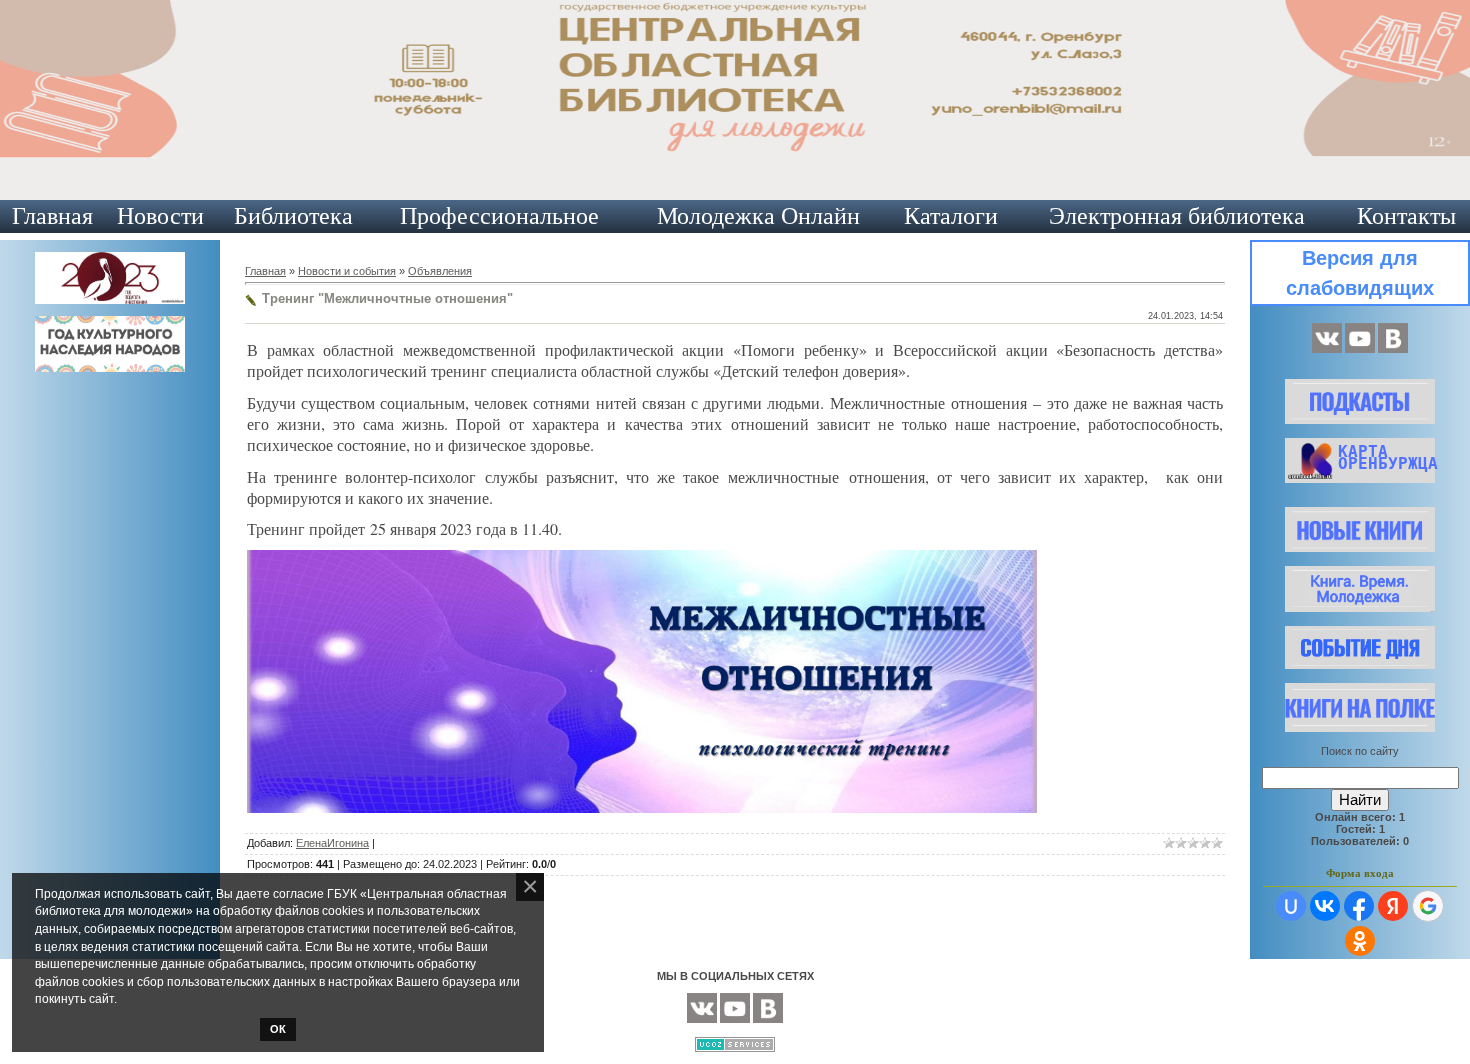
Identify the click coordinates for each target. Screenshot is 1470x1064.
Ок (278, 1029)
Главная (52, 216)
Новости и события (347, 271)
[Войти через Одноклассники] (1360, 941)
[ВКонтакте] (1327, 349)
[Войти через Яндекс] (1393, 906)
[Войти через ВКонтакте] (1325, 906)
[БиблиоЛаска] (1393, 349)
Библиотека (293, 216)
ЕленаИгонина (332, 843)
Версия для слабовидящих (1360, 273)
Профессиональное (499, 216)
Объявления (440, 271)
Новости (160, 216)
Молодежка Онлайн (758, 216)
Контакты (1406, 216)
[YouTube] (1360, 349)
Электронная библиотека (1177, 216)
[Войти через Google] (1428, 906)
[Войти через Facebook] (1359, 906)
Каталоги (951, 216)
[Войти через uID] (1291, 906)
